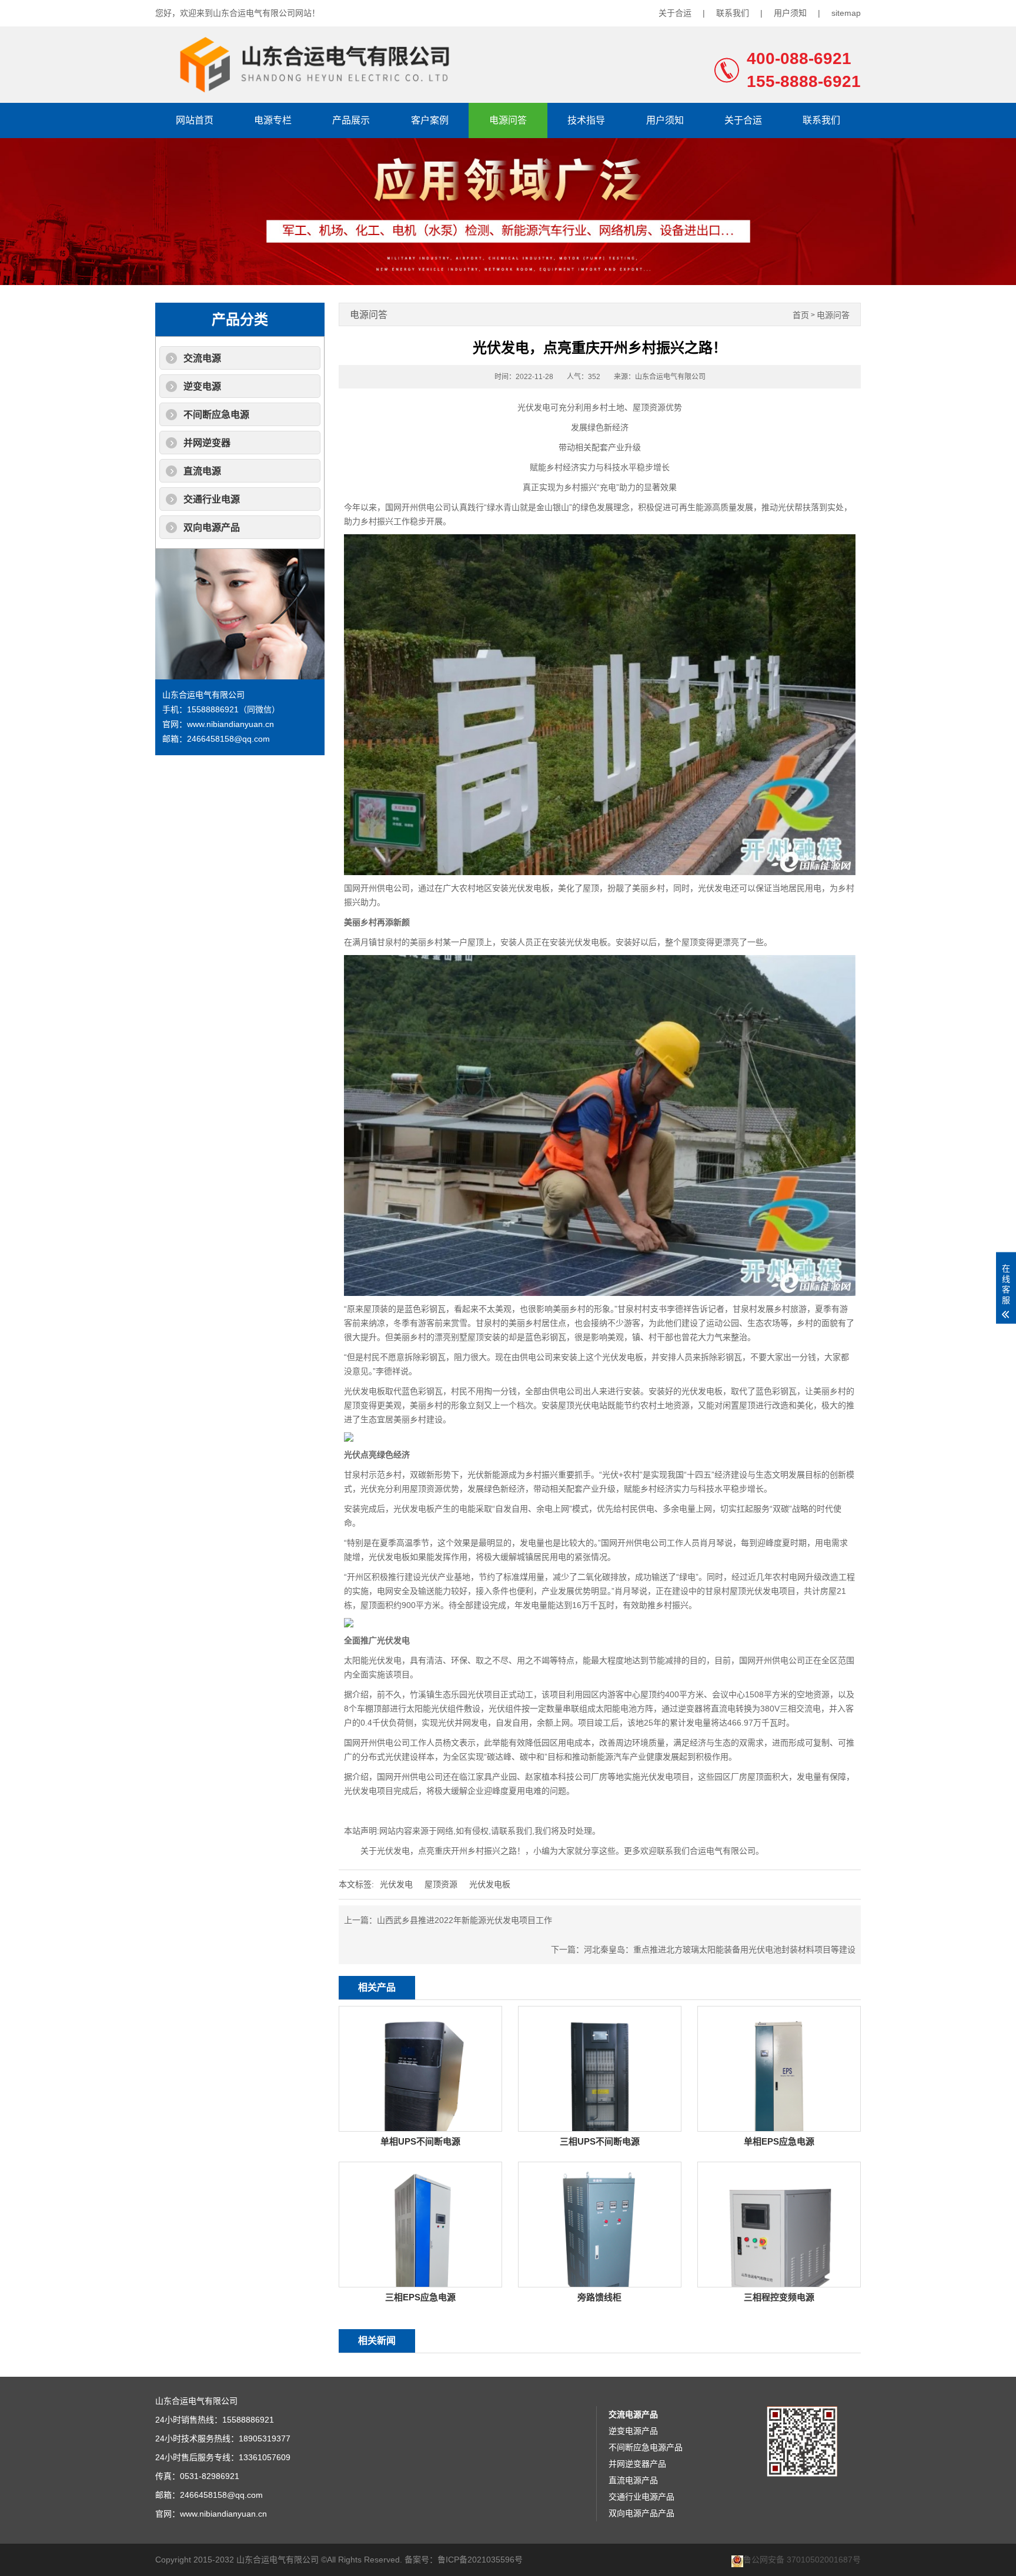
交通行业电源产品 (641, 2497)
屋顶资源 (441, 1884)
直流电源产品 (633, 2480)
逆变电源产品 (633, 2431)
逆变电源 (202, 386)
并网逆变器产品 (637, 2464)
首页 (801, 315)
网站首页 (195, 120)
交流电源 (202, 358)
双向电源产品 (212, 527)
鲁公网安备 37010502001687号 (802, 2560)
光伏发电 (396, 1884)
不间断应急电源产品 (646, 2447)
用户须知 (790, 13)
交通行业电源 (212, 499)
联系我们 (733, 13)
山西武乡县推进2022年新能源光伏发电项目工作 (464, 1920)
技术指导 (586, 120)
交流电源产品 (633, 2414)
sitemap (846, 13)
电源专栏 (273, 120)
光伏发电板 (490, 1884)
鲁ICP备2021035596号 (480, 2560)
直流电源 (202, 471)
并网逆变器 (207, 443)
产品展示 (351, 120)
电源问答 (508, 120)
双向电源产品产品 (641, 2513)
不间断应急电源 (216, 415)
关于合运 (675, 13)
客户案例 (430, 120)
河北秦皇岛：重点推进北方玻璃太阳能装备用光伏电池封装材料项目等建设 (720, 1949)
